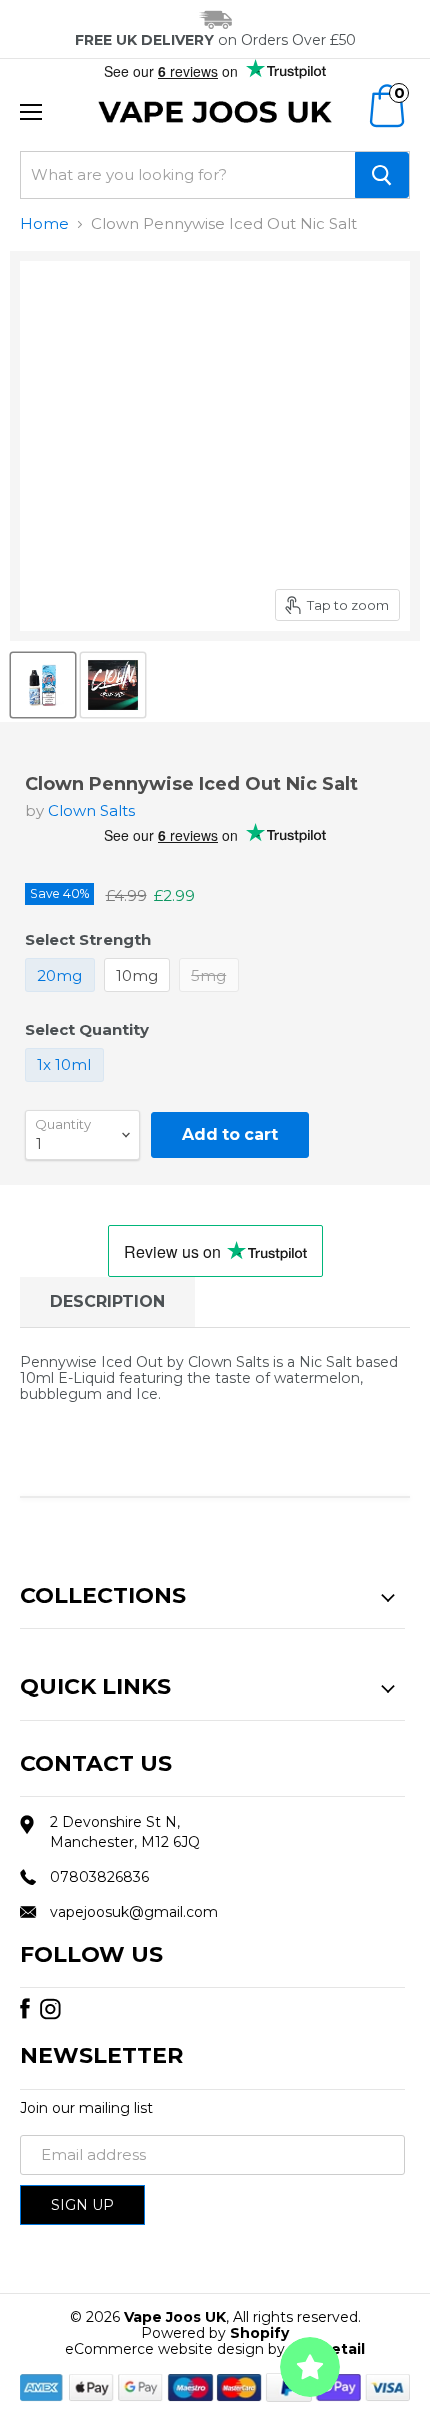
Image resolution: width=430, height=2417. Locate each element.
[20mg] (62, 996)
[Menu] (31, 112)
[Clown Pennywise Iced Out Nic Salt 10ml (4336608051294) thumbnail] (43, 685)
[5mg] (211, 996)
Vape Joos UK (175, 2317)
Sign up (82, 2205)
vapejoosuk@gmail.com (134, 1912)
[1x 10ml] (67, 1086)
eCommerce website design (164, 2349)
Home (44, 223)
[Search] (382, 175)
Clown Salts (91, 810)
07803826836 (99, 1877)
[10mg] (140, 996)
